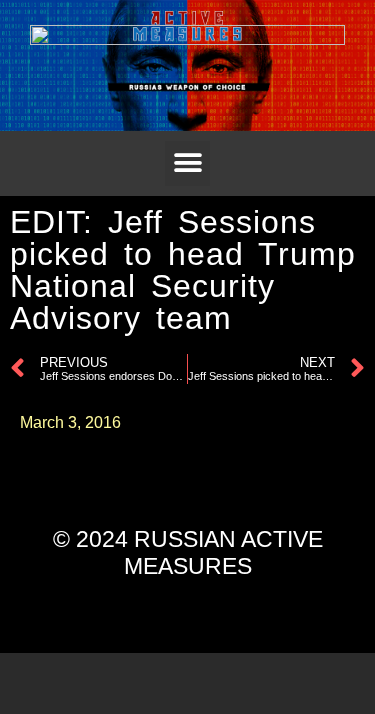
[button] (187, 163)
